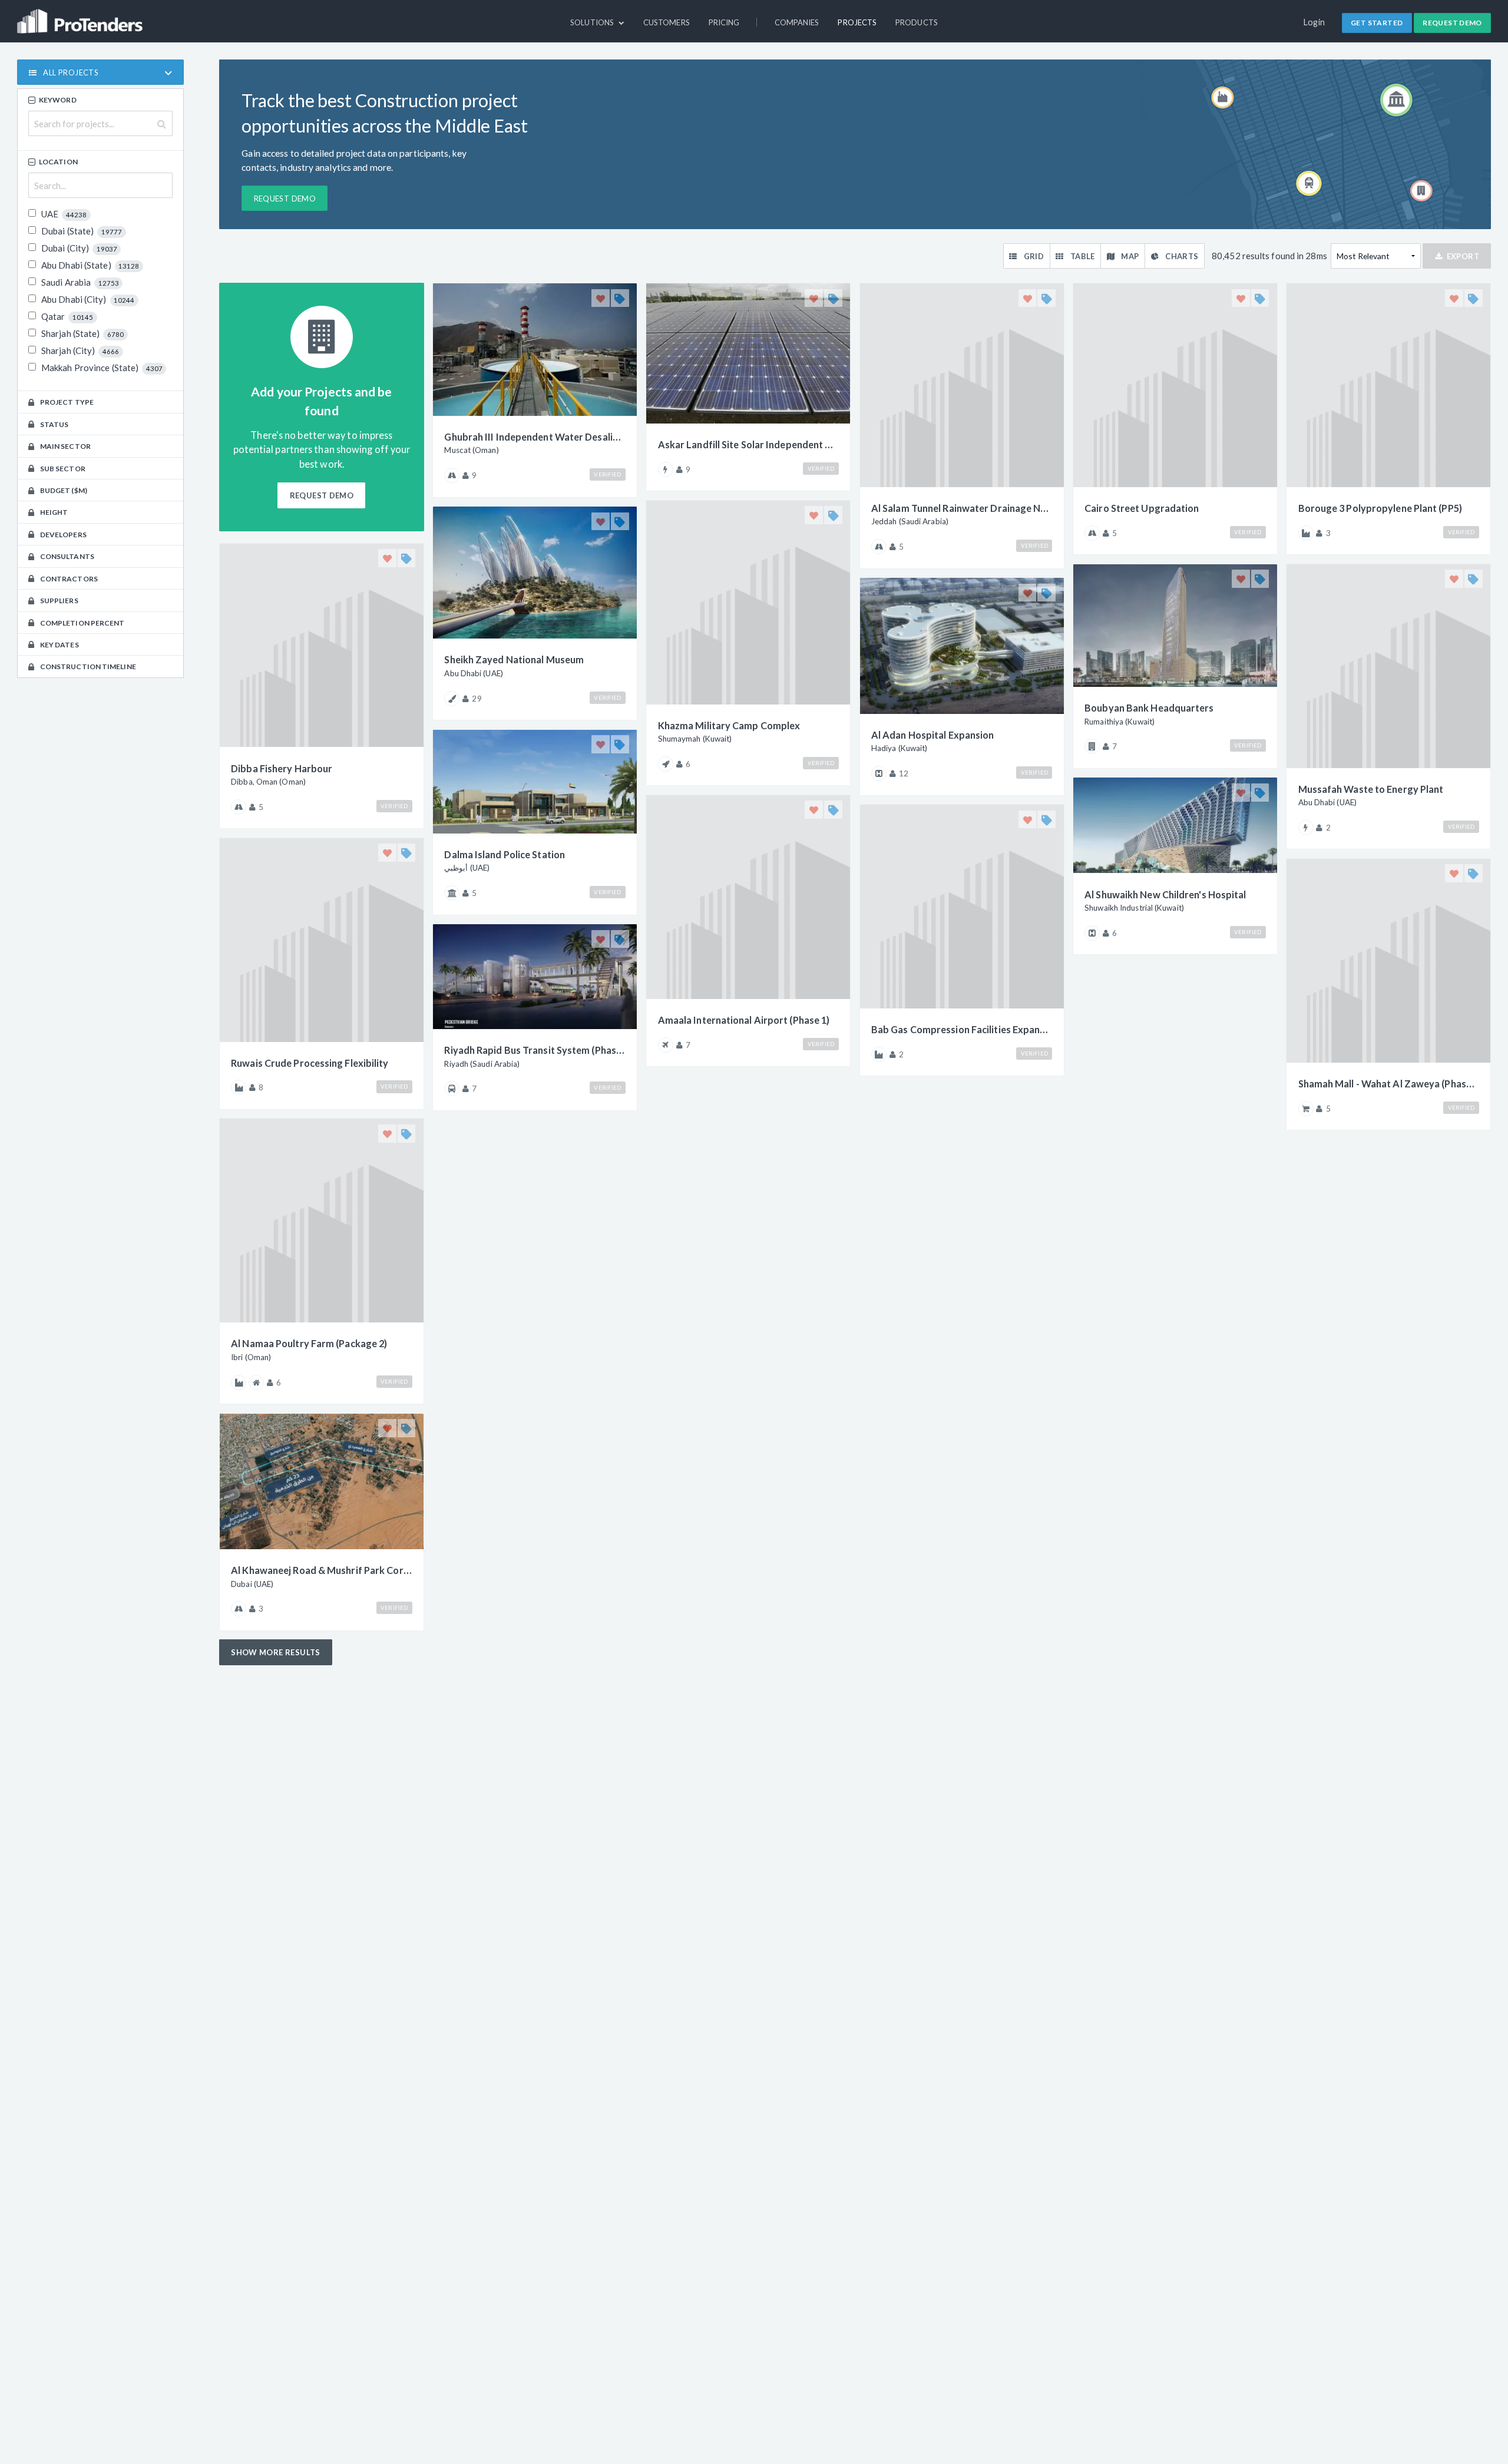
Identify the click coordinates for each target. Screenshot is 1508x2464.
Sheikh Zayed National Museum (514, 659)
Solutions (593, 22)
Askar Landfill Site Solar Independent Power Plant (749, 444)
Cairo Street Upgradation (1142, 508)
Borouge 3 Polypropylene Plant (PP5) (1380, 508)
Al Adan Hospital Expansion (933, 735)
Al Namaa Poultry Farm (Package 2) (309, 1343)
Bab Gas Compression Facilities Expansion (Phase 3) (962, 1029)
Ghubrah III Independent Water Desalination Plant (535, 437)
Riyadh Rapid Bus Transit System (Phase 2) (535, 1050)
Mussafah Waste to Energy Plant (1371, 789)
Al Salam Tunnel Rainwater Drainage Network (962, 508)
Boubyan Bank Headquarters (1149, 708)
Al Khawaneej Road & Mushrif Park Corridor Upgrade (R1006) (322, 1570)
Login (1314, 22)
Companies (797, 22)
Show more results (276, 1652)
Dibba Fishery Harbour (282, 768)
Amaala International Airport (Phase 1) (744, 1020)
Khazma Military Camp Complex (729, 725)
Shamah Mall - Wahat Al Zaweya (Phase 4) (1389, 1084)
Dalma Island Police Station (505, 854)
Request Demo (1452, 23)
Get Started (1377, 23)
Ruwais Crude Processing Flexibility (310, 1063)
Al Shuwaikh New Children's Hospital (1165, 894)
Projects (857, 22)
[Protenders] (81, 16)
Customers (667, 22)
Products (917, 22)
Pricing (724, 22)
